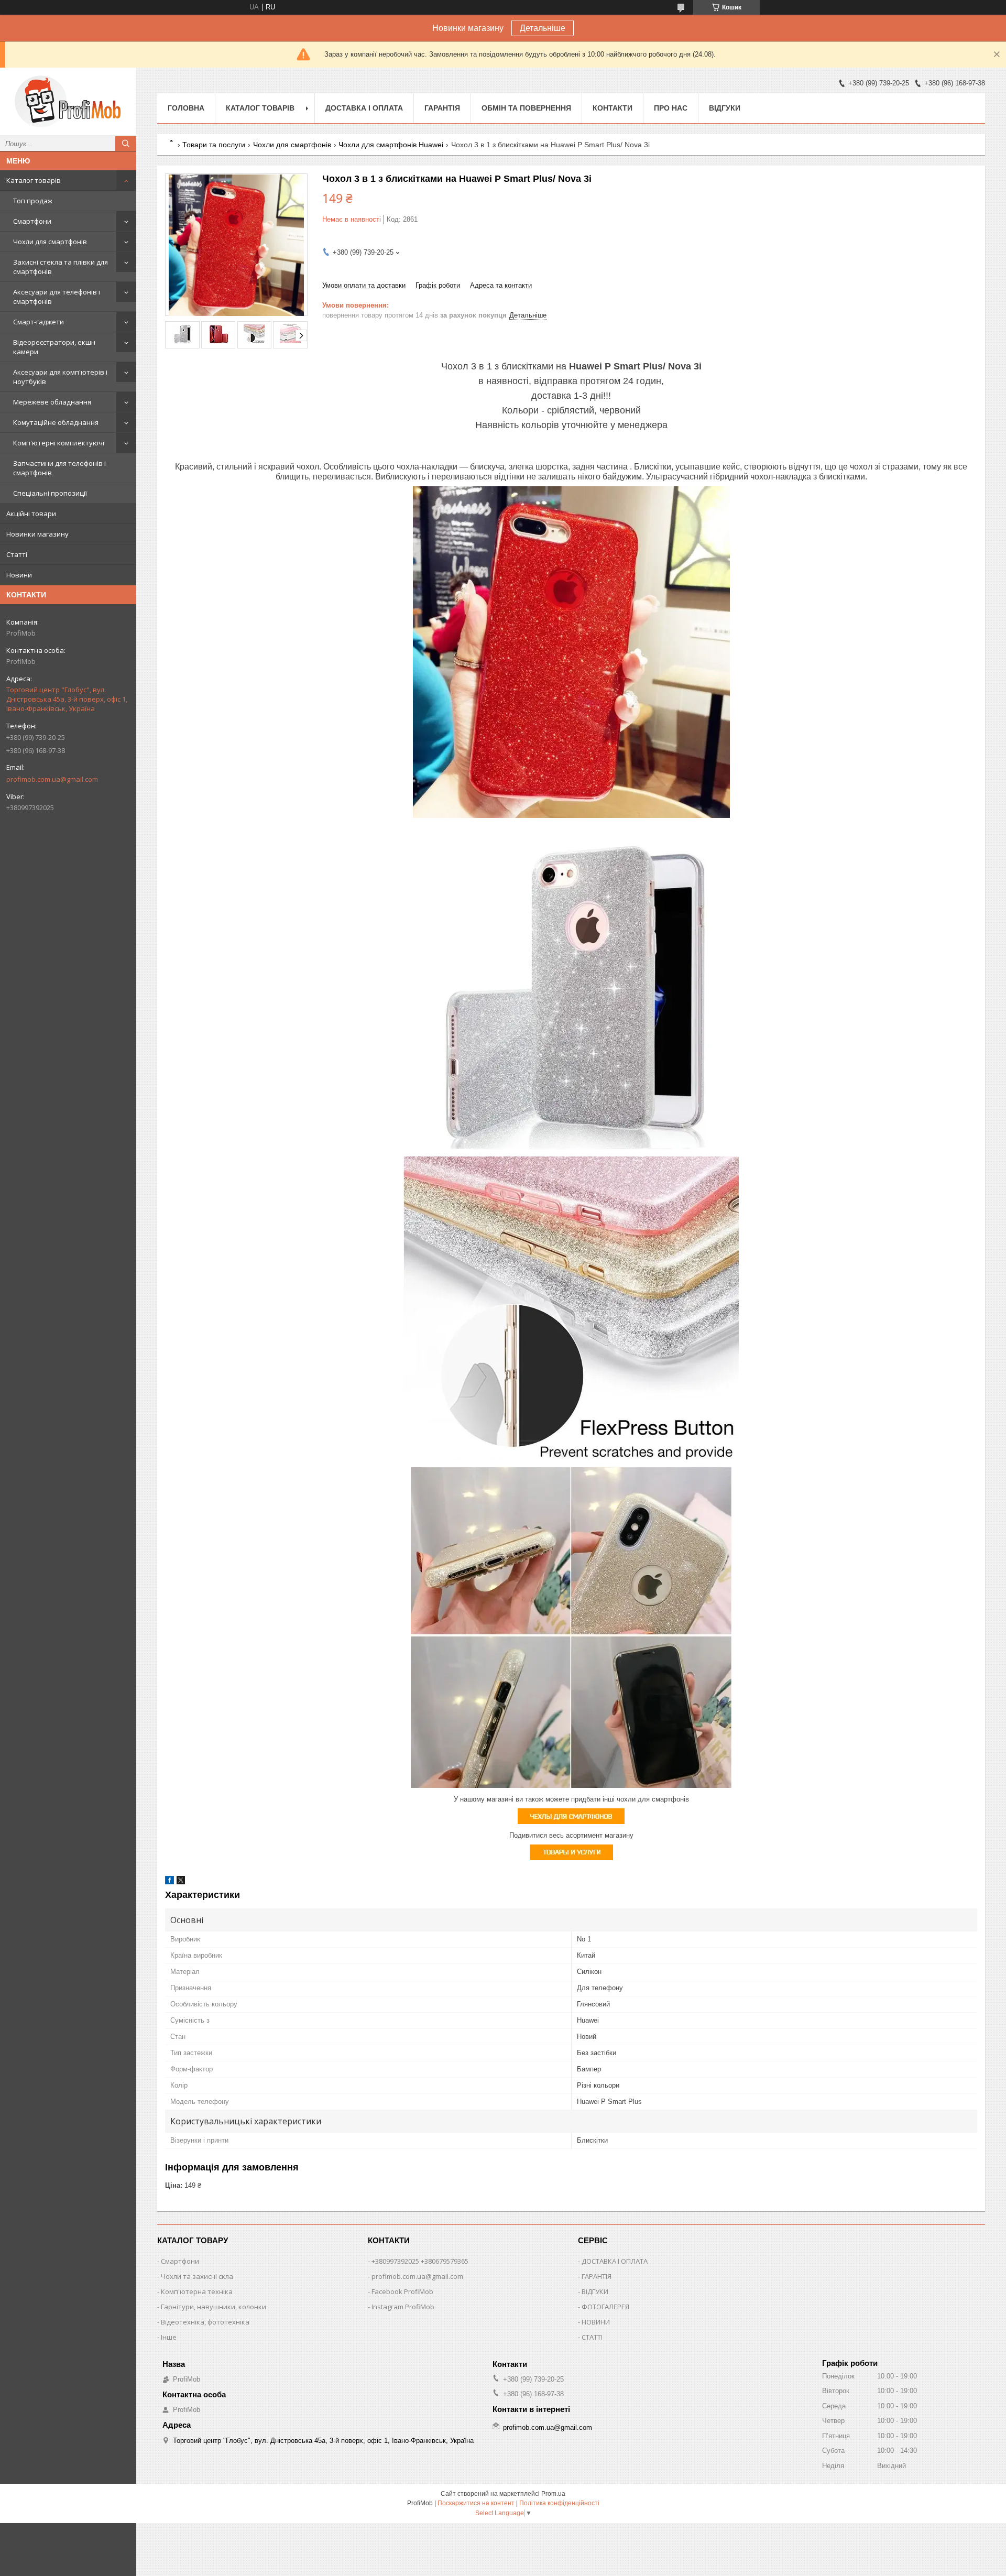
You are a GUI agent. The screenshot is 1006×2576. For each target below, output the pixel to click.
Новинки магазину (37, 534)
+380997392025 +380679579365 (420, 2261)
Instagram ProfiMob (403, 2307)
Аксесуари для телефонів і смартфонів (57, 297)
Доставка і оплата (364, 108)
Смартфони (32, 221)
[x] (181, 1882)
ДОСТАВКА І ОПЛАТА (615, 2261)
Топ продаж (33, 201)
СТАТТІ (592, 2337)
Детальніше (543, 28)
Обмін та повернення (526, 108)
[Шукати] (126, 144)
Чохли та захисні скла (197, 2276)
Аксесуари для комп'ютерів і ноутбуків (60, 377)
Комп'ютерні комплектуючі (59, 443)
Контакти (613, 108)
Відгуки (725, 108)
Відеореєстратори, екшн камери (54, 347)
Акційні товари (31, 514)
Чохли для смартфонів (50, 242)
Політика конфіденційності (559, 2503)
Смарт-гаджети (39, 322)
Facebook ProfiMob (402, 2291)
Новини (19, 575)
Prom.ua (553, 2494)
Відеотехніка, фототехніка (205, 2322)
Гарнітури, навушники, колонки (214, 2307)
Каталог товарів (34, 180)
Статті (17, 554)
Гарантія (442, 108)
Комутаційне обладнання (56, 422)
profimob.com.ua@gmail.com (52, 779)
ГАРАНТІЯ (597, 2276)
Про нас (671, 108)
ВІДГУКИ (595, 2291)
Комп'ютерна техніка (197, 2291)
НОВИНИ (596, 2322)
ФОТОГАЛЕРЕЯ (605, 2307)
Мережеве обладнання (52, 402)
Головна (186, 108)
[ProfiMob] (68, 102)
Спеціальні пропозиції (50, 493)
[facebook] (170, 1882)
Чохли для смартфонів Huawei (391, 145)
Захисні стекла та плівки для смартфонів (61, 267)
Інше (169, 2337)
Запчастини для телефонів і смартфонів (59, 468)
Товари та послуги (214, 145)
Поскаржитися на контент (476, 2503)
